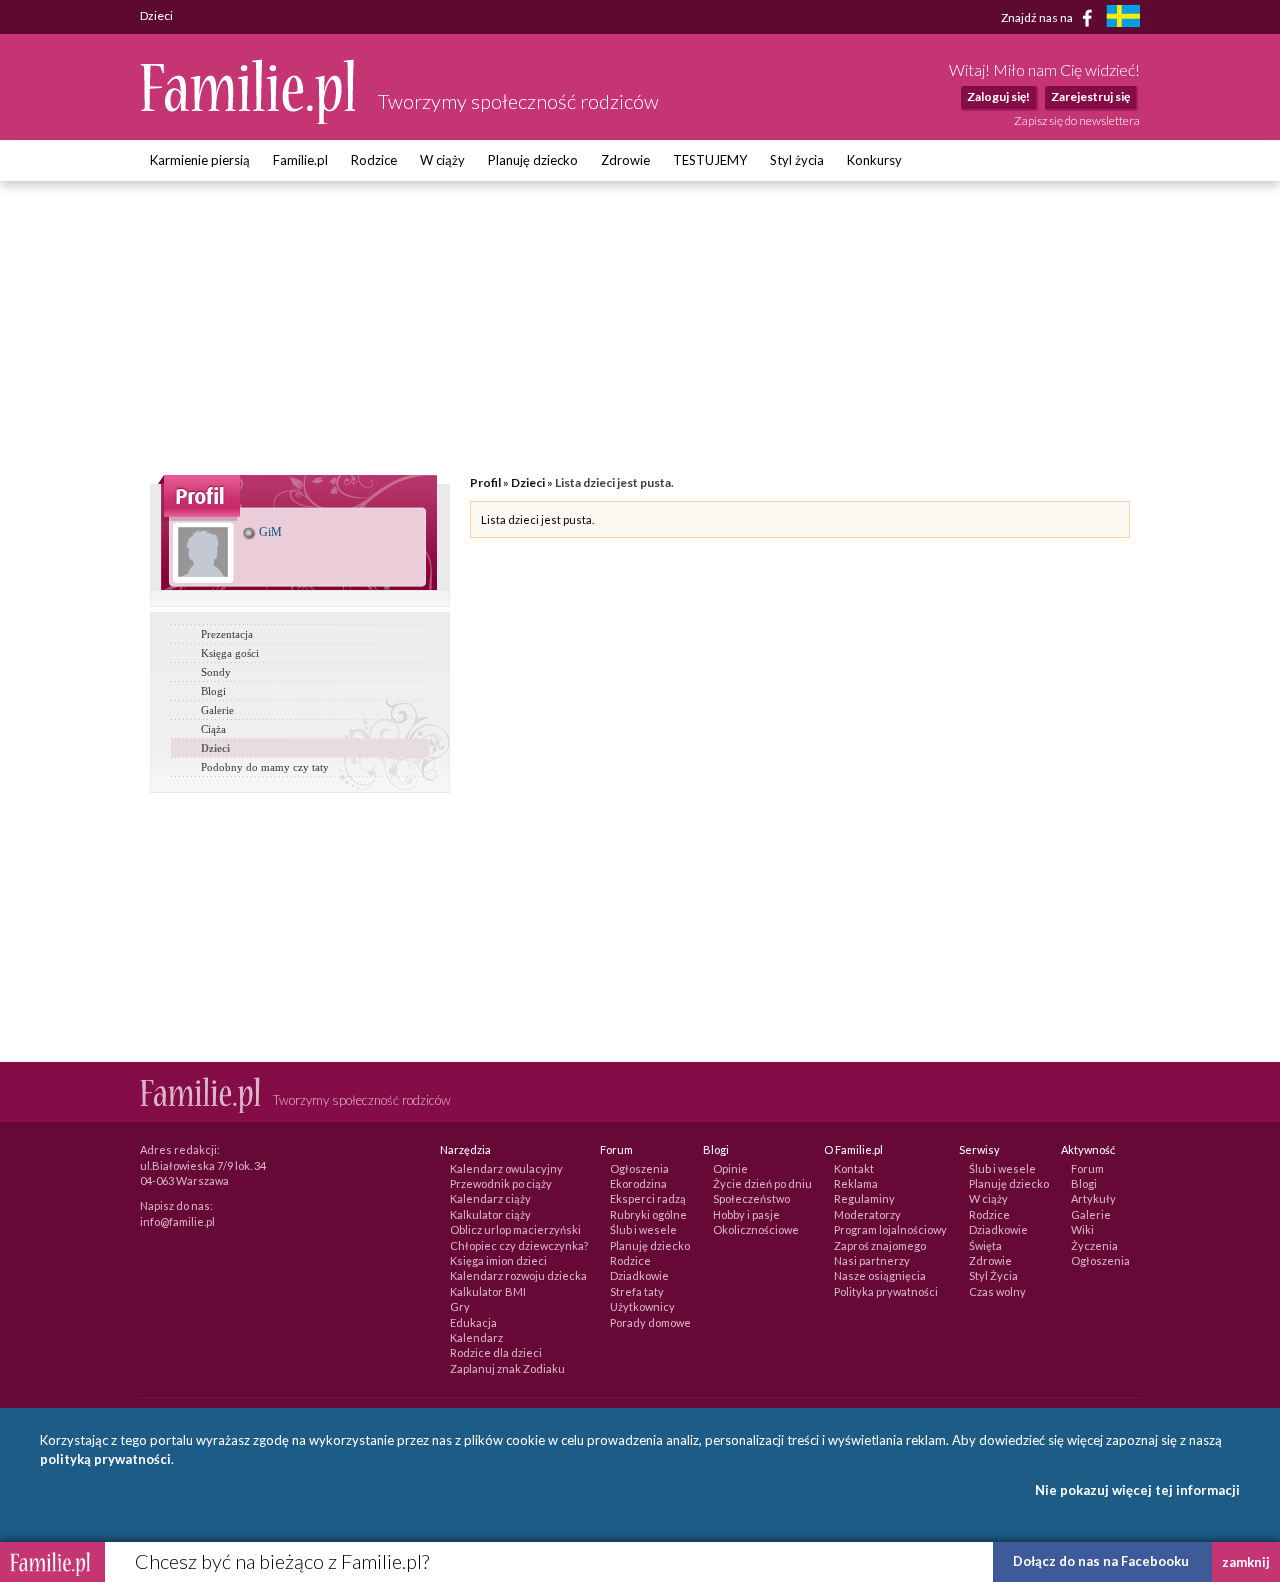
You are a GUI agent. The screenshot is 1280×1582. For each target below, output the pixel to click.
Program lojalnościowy (890, 1229)
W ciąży (442, 160)
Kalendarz (476, 1337)
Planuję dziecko (533, 160)
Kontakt (854, 1168)
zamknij (1246, 1562)
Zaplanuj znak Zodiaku (507, 1368)
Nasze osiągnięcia (880, 1275)
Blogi (213, 691)
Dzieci (215, 748)
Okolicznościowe (756, 1229)
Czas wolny (997, 1291)
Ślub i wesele (643, 1229)
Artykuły (1093, 1198)
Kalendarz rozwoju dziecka (518, 1275)
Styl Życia (993, 1275)
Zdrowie (625, 160)
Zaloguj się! (998, 96)
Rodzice (374, 160)
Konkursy (874, 160)
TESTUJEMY (710, 160)
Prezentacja (227, 634)
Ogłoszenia (639, 1168)
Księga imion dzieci (498, 1260)
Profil (485, 482)
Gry (460, 1306)
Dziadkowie (639, 1275)
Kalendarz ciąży (490, 1198)
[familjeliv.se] (1123, 18)
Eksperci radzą (648, 1198)
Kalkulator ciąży (490, 1214)
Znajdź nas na (1038, 16)
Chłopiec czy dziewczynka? (519, 1245)
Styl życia (797, 160)
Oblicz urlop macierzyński (515, 1229)
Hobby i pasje (746, 1214)
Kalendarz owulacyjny (506, 1168)
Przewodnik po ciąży (501, 1183)
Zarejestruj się (1090, 96)
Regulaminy (864, 1198)
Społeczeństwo (751, 1198)
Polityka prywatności (886, 1291)
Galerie (217, 710)
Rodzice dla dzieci (496, 1352)
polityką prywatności (105, 1459)
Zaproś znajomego (880, 1245)
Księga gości (230, 653)
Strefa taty (637, 1291)
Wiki (1082, 1229)
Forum (1087, 1168)
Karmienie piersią (200, 160)
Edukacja (473, 1322)
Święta (985, 1245)
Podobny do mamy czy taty (265, 767)
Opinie (730, 1168)
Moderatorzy (867, 1214)
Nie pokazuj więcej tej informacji (1137, 1490)
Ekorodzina (638, 1183)
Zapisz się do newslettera (1077, 120)
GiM (269, 532)
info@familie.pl (177, 1221)
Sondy (216, 672)
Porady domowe (650, 1322)
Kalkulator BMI (488, 1291)
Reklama (856, 1183)
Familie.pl (300, 160)
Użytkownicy (642, 1306)
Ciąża (213, 729)
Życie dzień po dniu (762, 1183)
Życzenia (1094, 1245)
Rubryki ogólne (648, 1214)
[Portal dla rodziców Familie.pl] (249, 119)
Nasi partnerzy (872, 1260)
